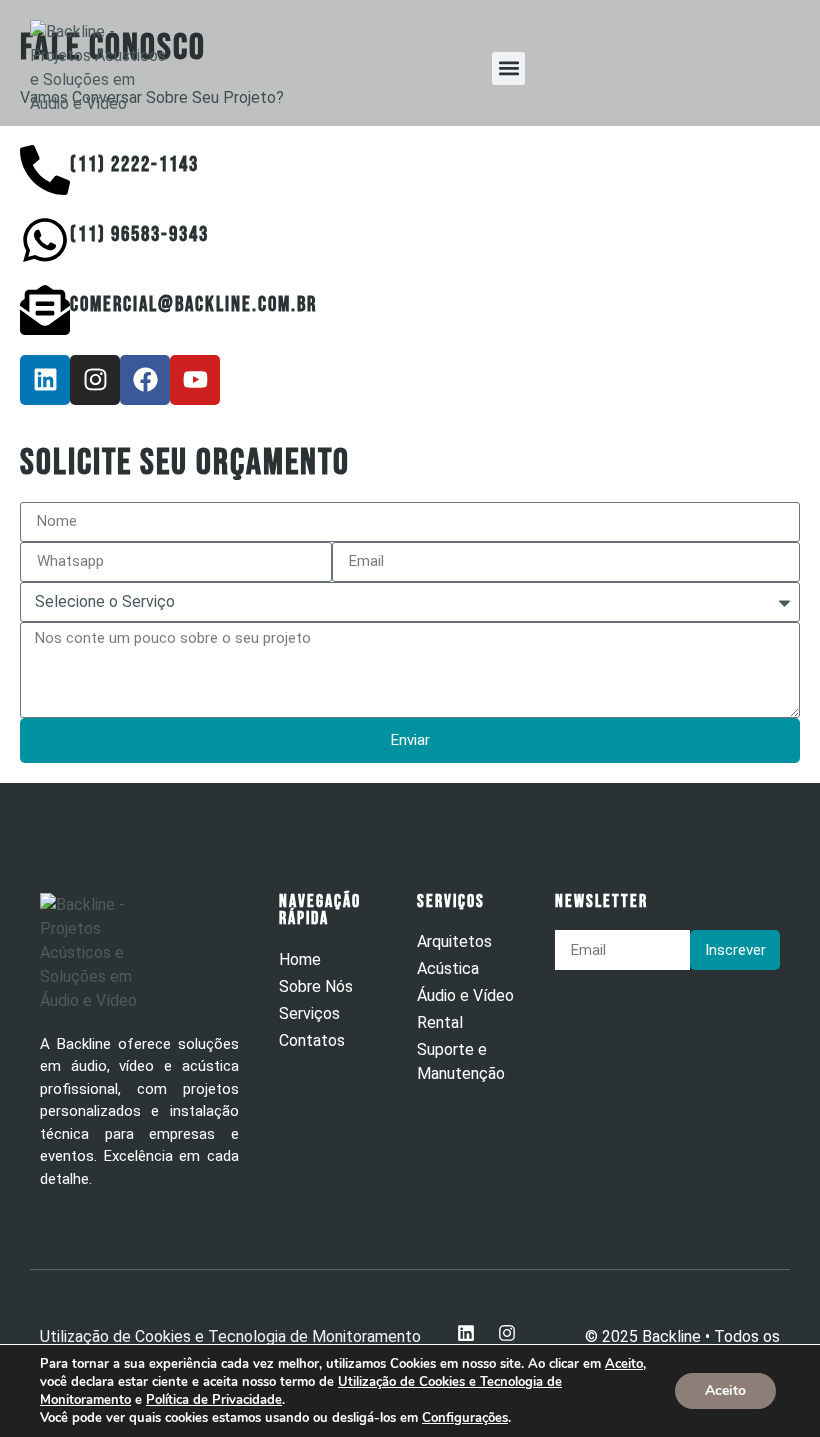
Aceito (725, 1390)
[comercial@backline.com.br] (45, 310)
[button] (508, 68)
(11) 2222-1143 (134, 164)
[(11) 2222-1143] (45, 170)
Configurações (465, 1418)
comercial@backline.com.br (193, 304)
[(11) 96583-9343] (45, 240)
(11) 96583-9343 (139, 234)
